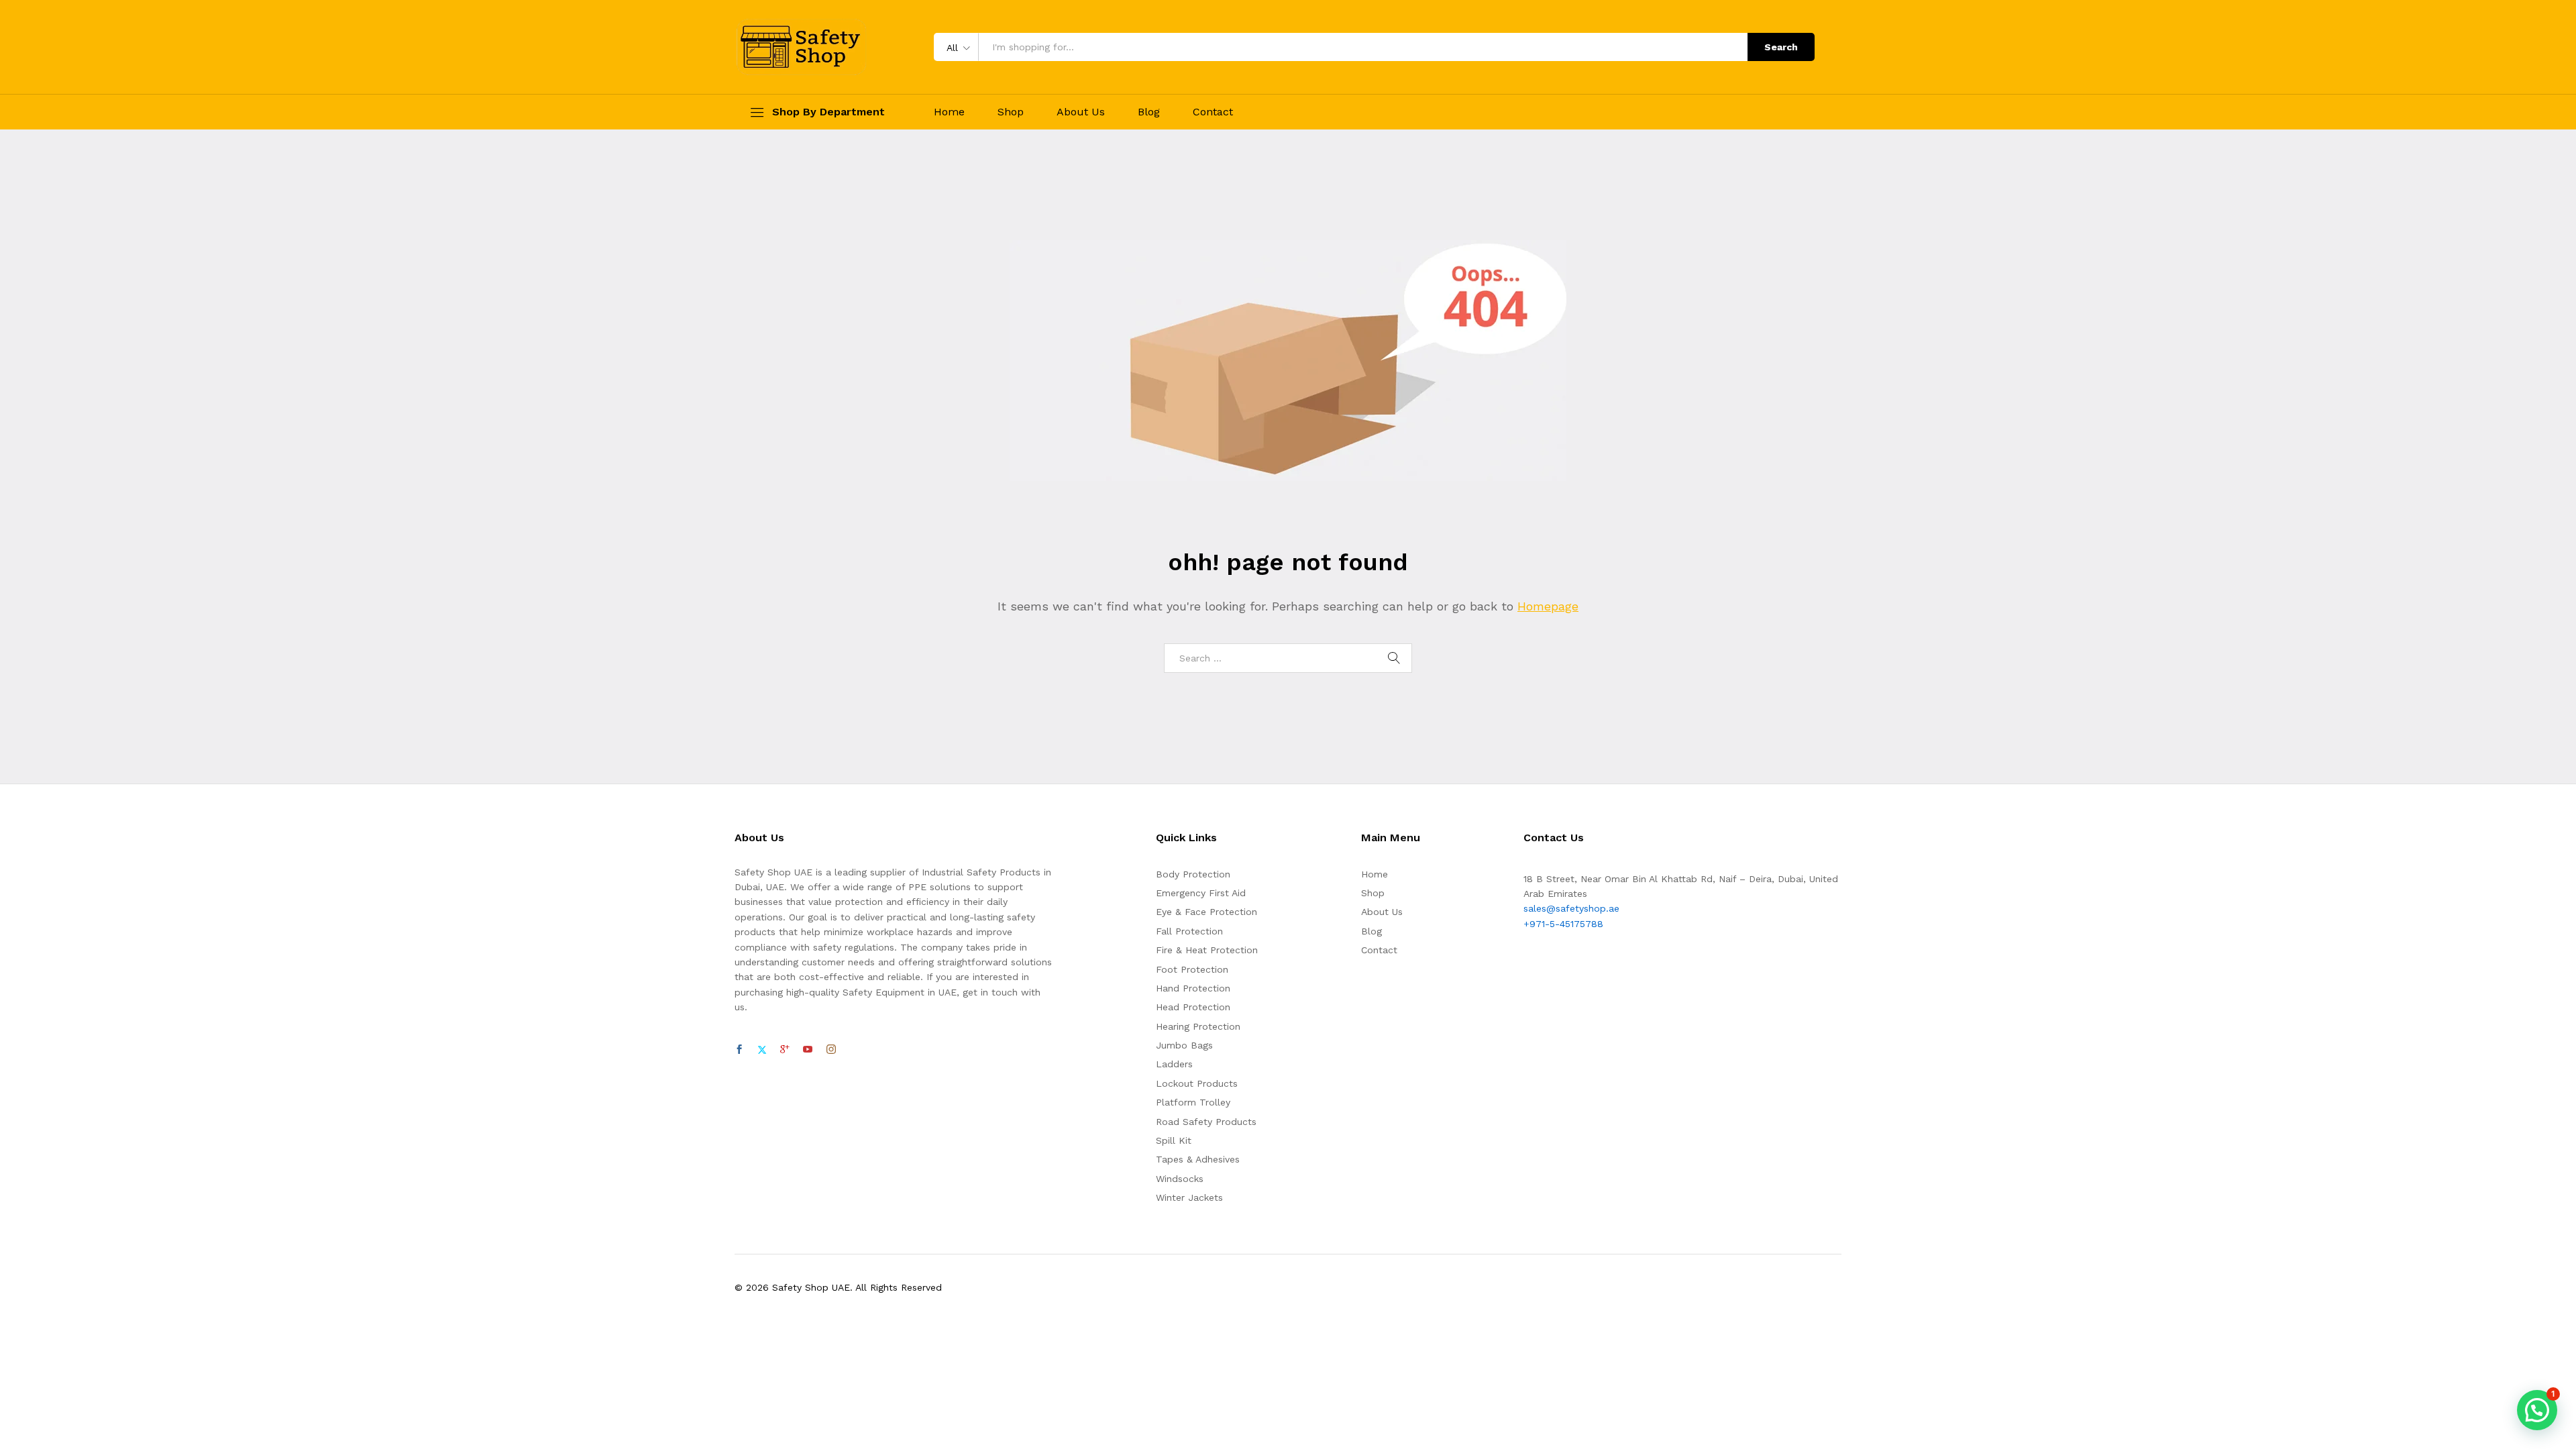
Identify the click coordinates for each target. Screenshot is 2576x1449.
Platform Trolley (1193, 1102)
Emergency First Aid (1201, 893)
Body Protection (1193, 874)
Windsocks (1180, 1179)
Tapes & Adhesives (1198, 1159)
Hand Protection (1193, 988)
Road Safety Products (1206, 1122)
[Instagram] (831, 1050)
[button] (2537, 1410)
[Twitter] (762, 1050)
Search (1781, 47)
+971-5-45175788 (1563, 924)
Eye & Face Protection (1206, 912)
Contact (1213, 112)
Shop (1011, 112)
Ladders (1174, 1064)
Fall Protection (1189, 931)
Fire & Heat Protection (1207, 950)
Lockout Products (1197, 1083)
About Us (1081, 112)
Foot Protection (1192, 969)
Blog (1149, 112)
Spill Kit (1174, 1140)
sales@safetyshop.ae (1571, 908)
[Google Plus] (785, 1050)
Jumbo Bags (1184, 1045)
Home (949, 112)
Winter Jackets (1189, 1197)
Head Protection (1193, 1007)
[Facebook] (739, 1050)
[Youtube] (808, 1050)
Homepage (1548, 606)
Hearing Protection (1198, 1026)
